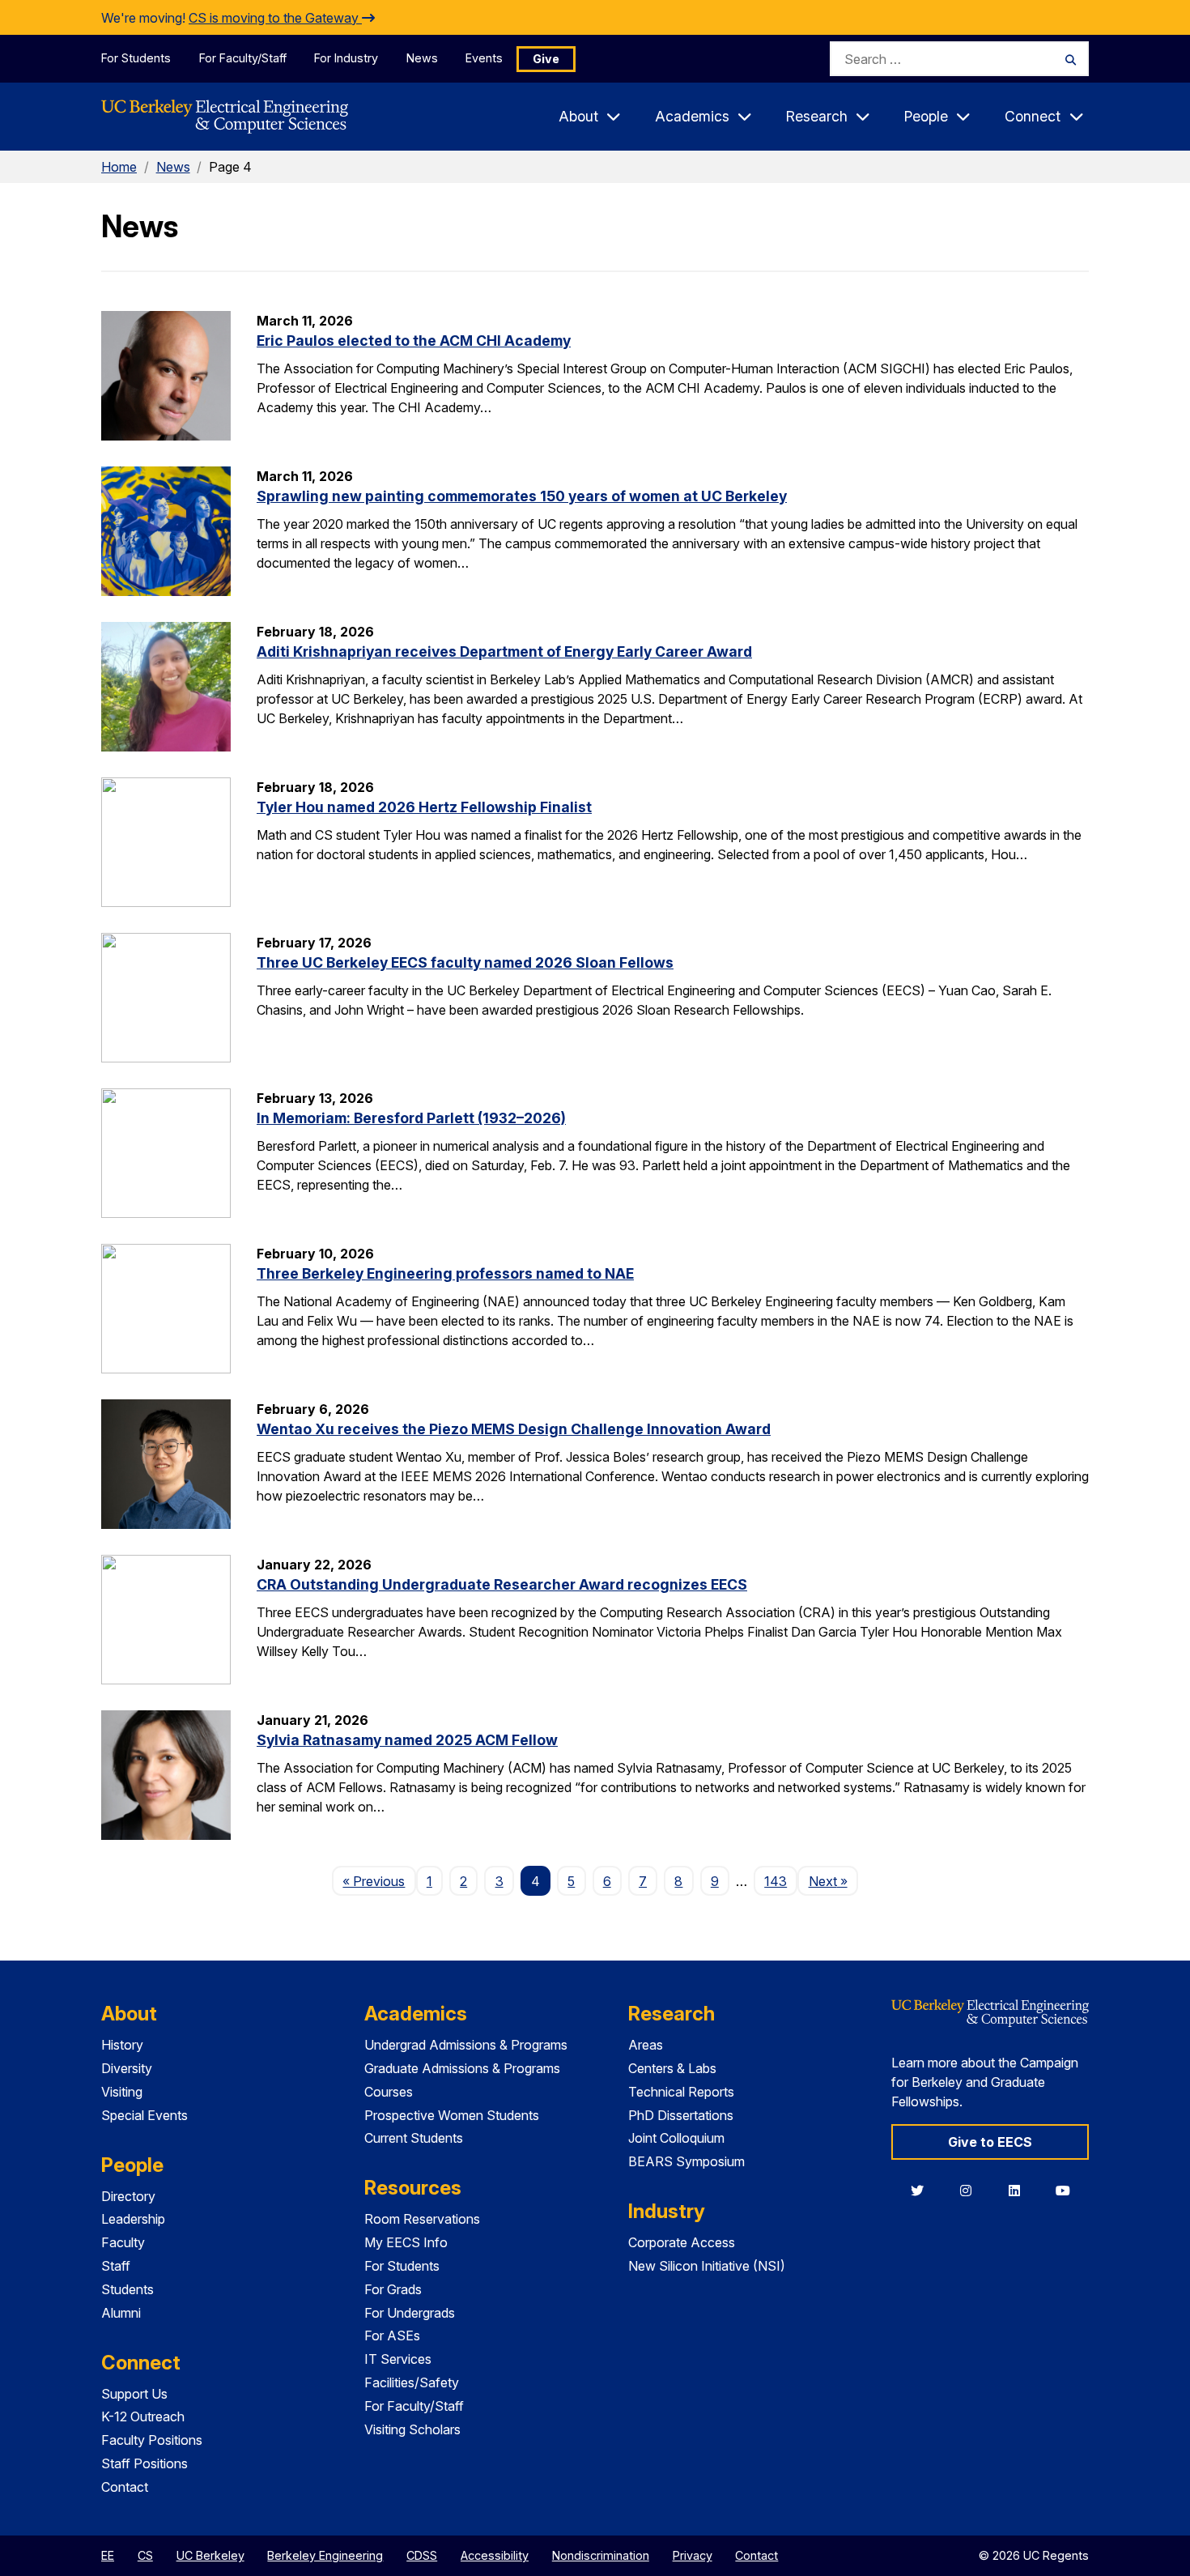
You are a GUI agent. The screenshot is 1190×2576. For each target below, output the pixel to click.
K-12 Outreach (143, 2416)
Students (127, 2289)
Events (484, 58)
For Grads (393, 2289)
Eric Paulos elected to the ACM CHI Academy (414, 341)
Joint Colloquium (676, 2138)
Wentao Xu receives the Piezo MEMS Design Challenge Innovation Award (514, 1429)
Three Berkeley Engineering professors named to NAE (445, 1273)
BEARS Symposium (686, 2161)
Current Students (414, 2138)
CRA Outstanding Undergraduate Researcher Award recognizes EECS (502, 1584)
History (122, 2045)
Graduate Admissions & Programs (462, 2068)
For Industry (346, 58)
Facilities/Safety (412, 2382)
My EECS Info (406, 2242)
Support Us (134, 2394)
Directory (128, 2196)
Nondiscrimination (601, 2555)
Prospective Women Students (452, 2115)
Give (546, 59)
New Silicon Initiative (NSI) (707, 2266)
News (422, 58)
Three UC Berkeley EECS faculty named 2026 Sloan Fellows (465, 962)
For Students (136, 58)
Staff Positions (144, 2463)
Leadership (133, 2219)
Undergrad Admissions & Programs (466, 2045)
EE (108, 2555)
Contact (125, 2487)
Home (119, 167)
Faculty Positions (152, 2440)
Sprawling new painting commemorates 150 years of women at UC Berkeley (522, 496)
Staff (116, 2266)
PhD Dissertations (681, 2115)
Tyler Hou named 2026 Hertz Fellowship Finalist (424, 807)
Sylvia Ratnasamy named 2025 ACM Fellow (407, 1740)
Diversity (127, 2068)
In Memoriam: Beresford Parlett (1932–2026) (411, 1118)
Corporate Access (682, 2242)
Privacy (693, 2555)
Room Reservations (422, 2219)
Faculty (123, 2242)
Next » (833, 1881)
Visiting (122, 2092)
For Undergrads (410, 2313)
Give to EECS (990, 2142)
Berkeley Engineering (325, 2555)
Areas (646, 2045)
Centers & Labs (672, 2068)
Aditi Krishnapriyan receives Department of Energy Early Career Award (504, 651)
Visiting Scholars (412, 2429)
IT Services (398, 2359)
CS (145, 2555)
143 (776, 1881)
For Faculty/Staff (243, 58)
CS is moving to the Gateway (275, 18)
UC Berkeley (210, 2555)
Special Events (144, 2115)
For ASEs (392, 2335)
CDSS (422, 2555)
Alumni (121, 2313)
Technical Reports (681, 2092)
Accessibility (495, 2555)
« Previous (379, 1881)
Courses (389, 2092)
